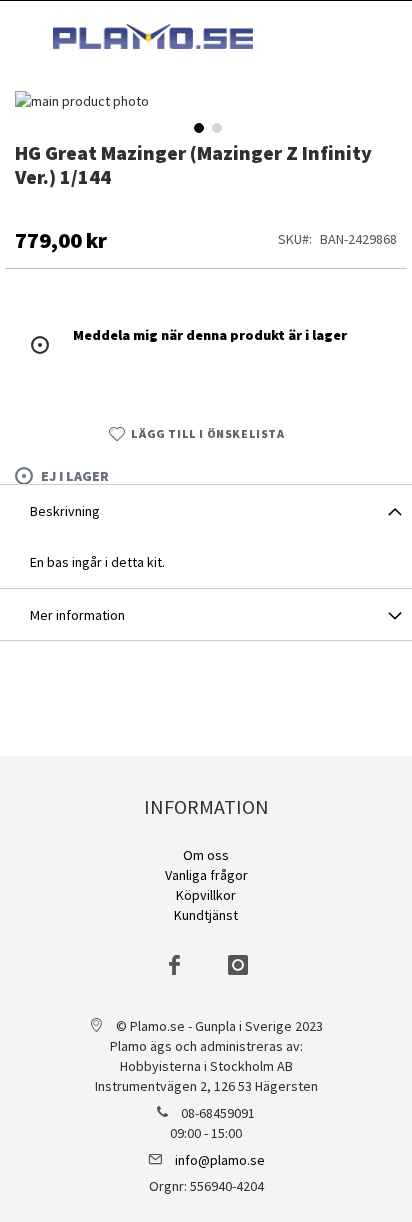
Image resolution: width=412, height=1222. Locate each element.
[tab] (206, 510)
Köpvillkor (206, 895)
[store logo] (153, 36)
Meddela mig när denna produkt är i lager (210, 335)
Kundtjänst (206, 915)
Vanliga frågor (206, 875)
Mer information (77, 615)
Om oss (206, 855)
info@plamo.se (220, 1160)
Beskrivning (65, 511)
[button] (197, 126)
